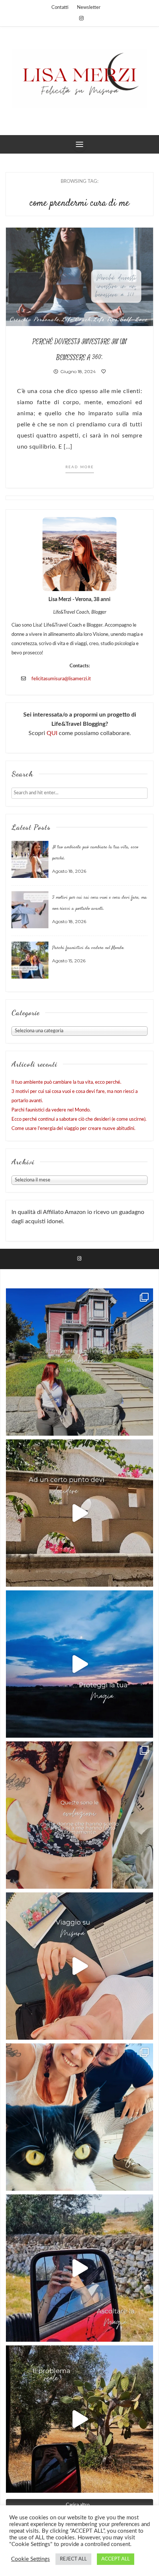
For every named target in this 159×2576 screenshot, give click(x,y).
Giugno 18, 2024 (77, 371)
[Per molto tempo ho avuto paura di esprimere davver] (79, 1664)
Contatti (60, 8)
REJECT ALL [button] (73, 2559)
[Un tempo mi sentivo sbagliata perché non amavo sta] (79, 1966)
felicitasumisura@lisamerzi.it (61, 679)
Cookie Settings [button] (31, 2559)
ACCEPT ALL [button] (116, 2559)
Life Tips (105, 319)
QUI (53, 733)
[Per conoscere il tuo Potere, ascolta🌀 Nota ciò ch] (79, 2268)
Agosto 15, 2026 (69, 961)
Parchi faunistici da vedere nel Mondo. (88, 948)
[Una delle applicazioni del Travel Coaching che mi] (79, 1362)
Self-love (134, 319)
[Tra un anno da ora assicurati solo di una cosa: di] (79, 2117)
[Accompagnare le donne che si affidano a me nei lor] (79, 1815)
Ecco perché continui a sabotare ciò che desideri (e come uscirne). (79, 1119)
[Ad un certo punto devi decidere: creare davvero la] (79, 1513)
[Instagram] (81, 19)
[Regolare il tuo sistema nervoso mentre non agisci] (79, 2419)
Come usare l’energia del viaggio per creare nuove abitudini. (73, 1129)
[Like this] (104, 371)
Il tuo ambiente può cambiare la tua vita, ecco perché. (66, 1082)
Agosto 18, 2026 (69, 871)
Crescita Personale (34, 319)
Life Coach (76, 319)
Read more (80, 467)
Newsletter (89, 8)
